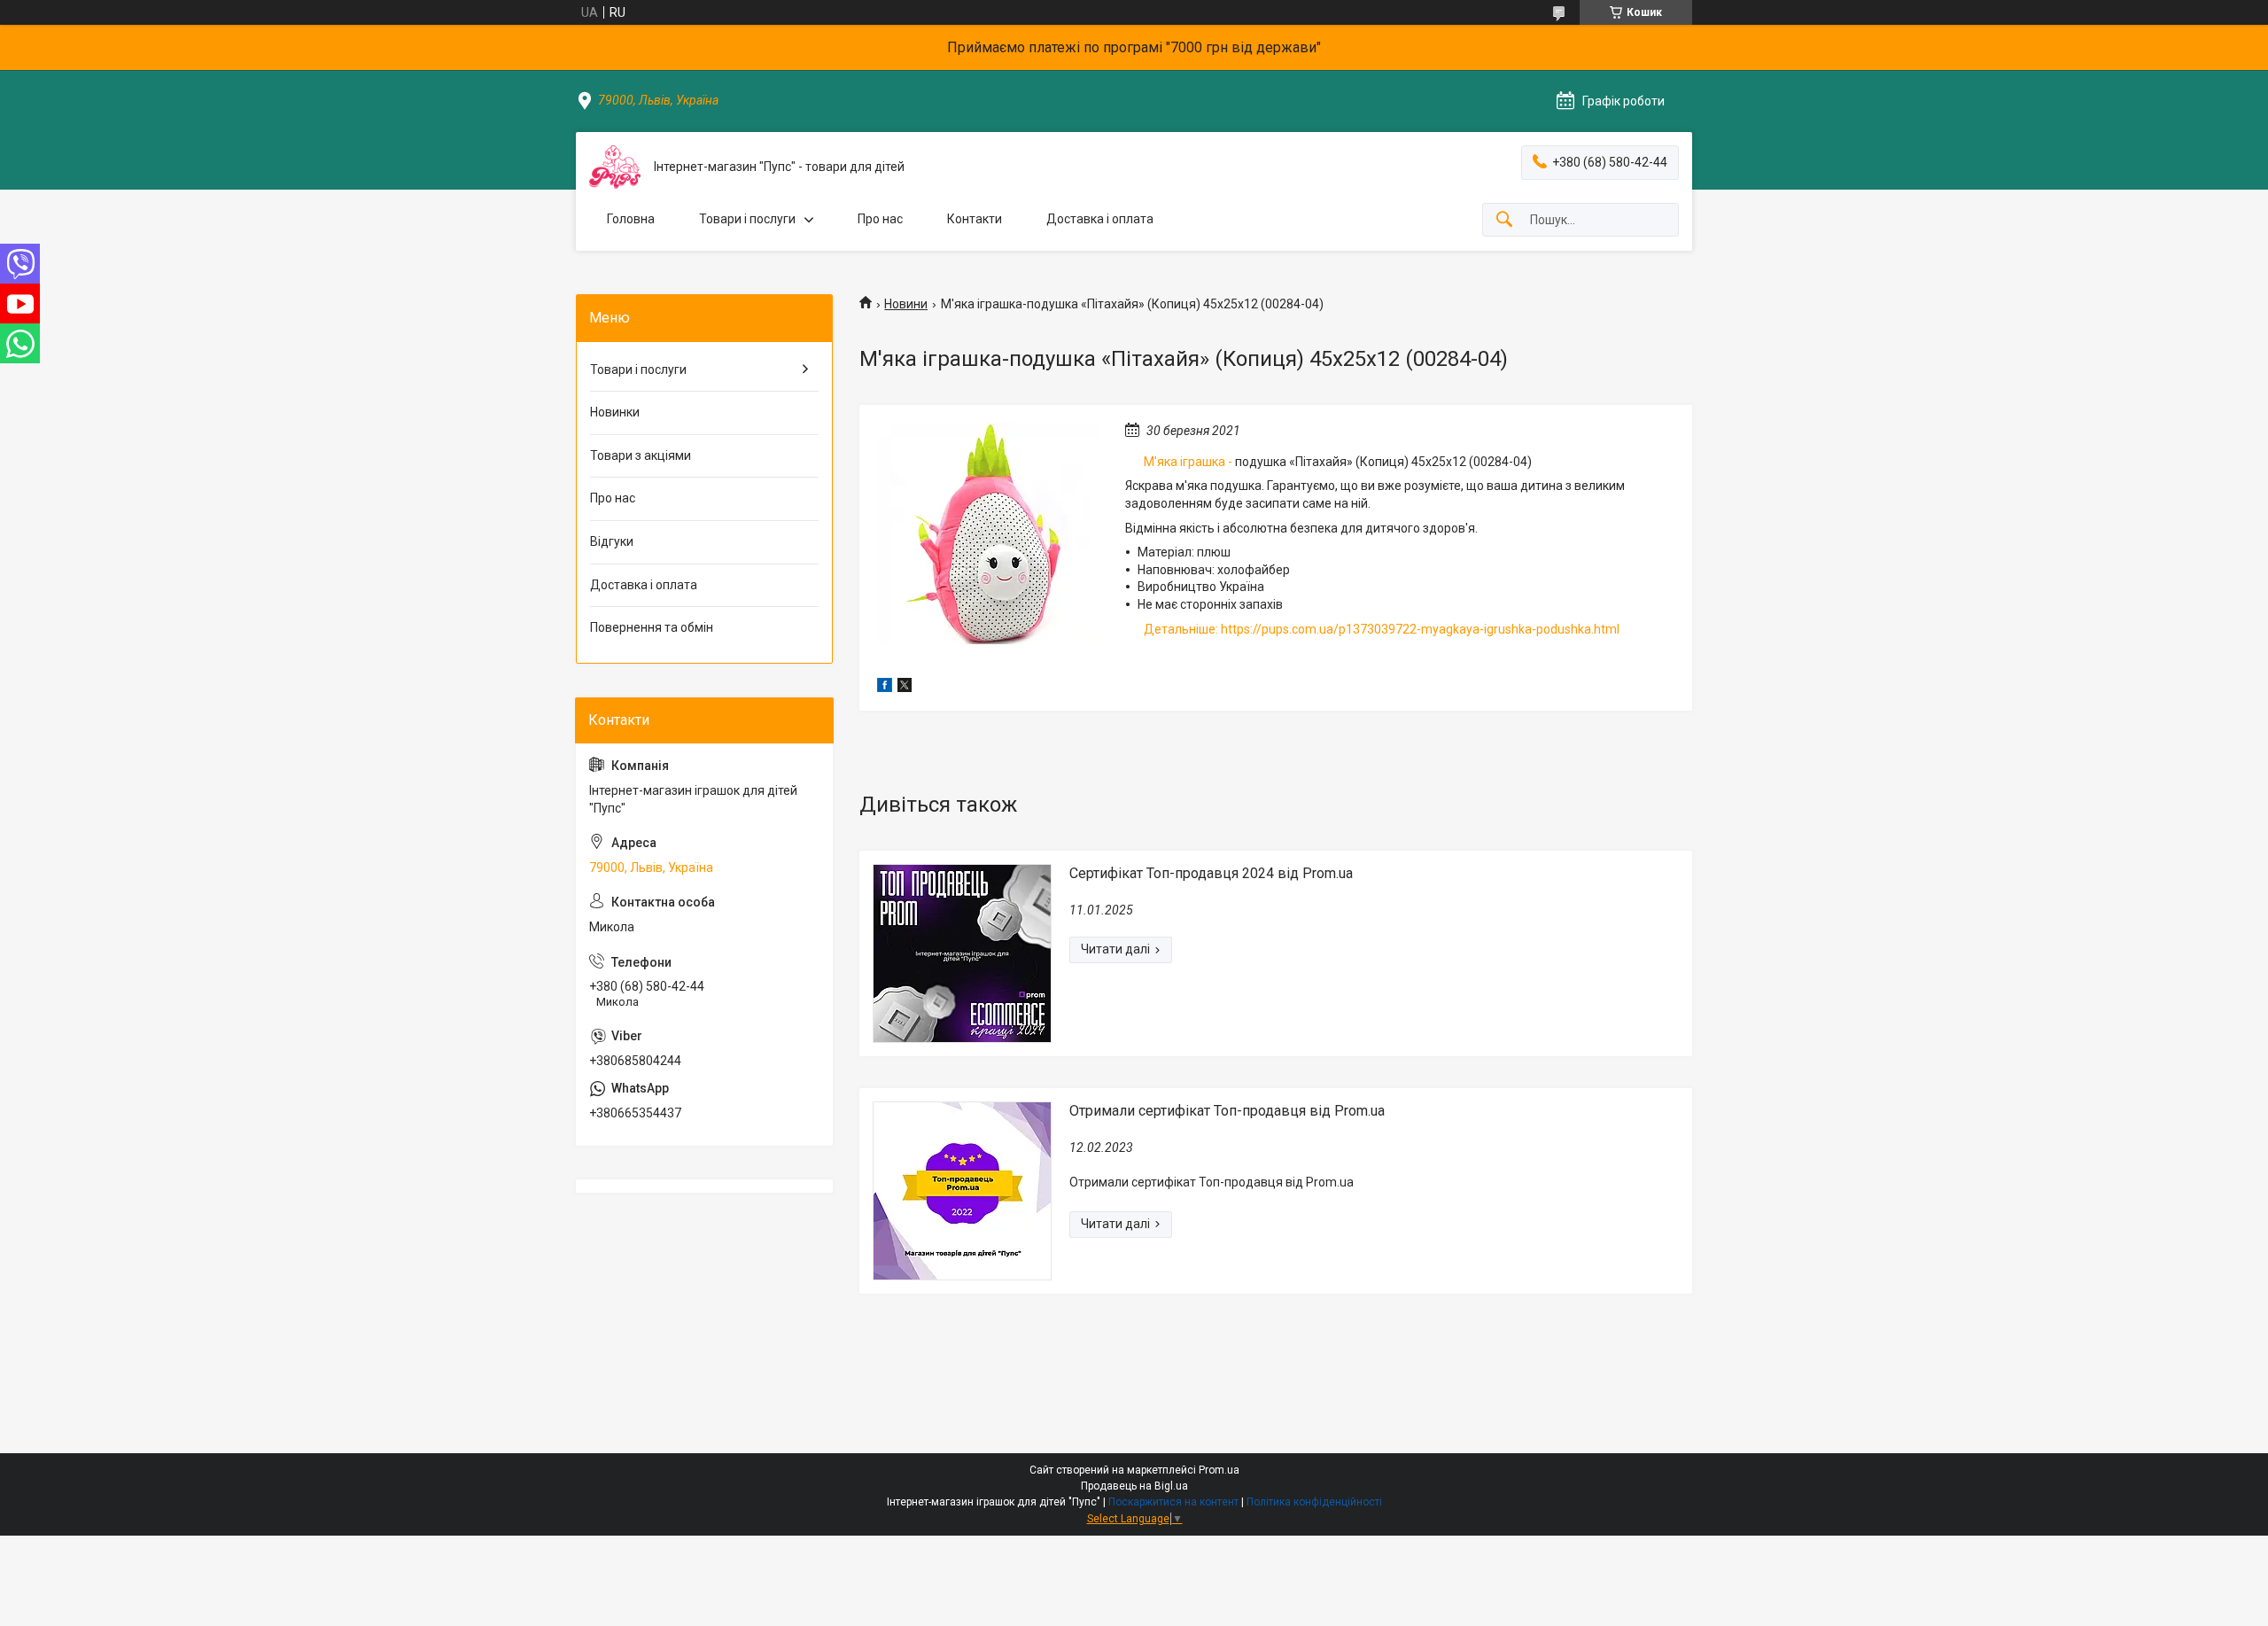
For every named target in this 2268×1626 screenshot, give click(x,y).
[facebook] (885, 688)
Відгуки (612, 541)
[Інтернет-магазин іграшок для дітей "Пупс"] (615, 167)
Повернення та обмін (652, 627)
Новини (906, 304)
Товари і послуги (747, 219)
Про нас (880, 219)
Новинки (615, 412)
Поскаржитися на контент (1173, 1502)
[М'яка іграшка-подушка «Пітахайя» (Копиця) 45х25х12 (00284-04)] (988, 533)
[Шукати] (1504, 220)
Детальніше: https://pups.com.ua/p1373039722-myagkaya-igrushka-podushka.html (1382, 629)
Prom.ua (1219, 1470)
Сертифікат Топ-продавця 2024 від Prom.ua (1211, 873)
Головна (631, 219)
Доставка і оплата (1100, 219)
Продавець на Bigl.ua (1134, 1486)
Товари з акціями (641, 455)
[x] (905, 688)
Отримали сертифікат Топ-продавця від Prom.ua (1227, 1111)
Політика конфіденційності (1314, 1502)
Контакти (975, 219)
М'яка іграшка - (1188, 462)
